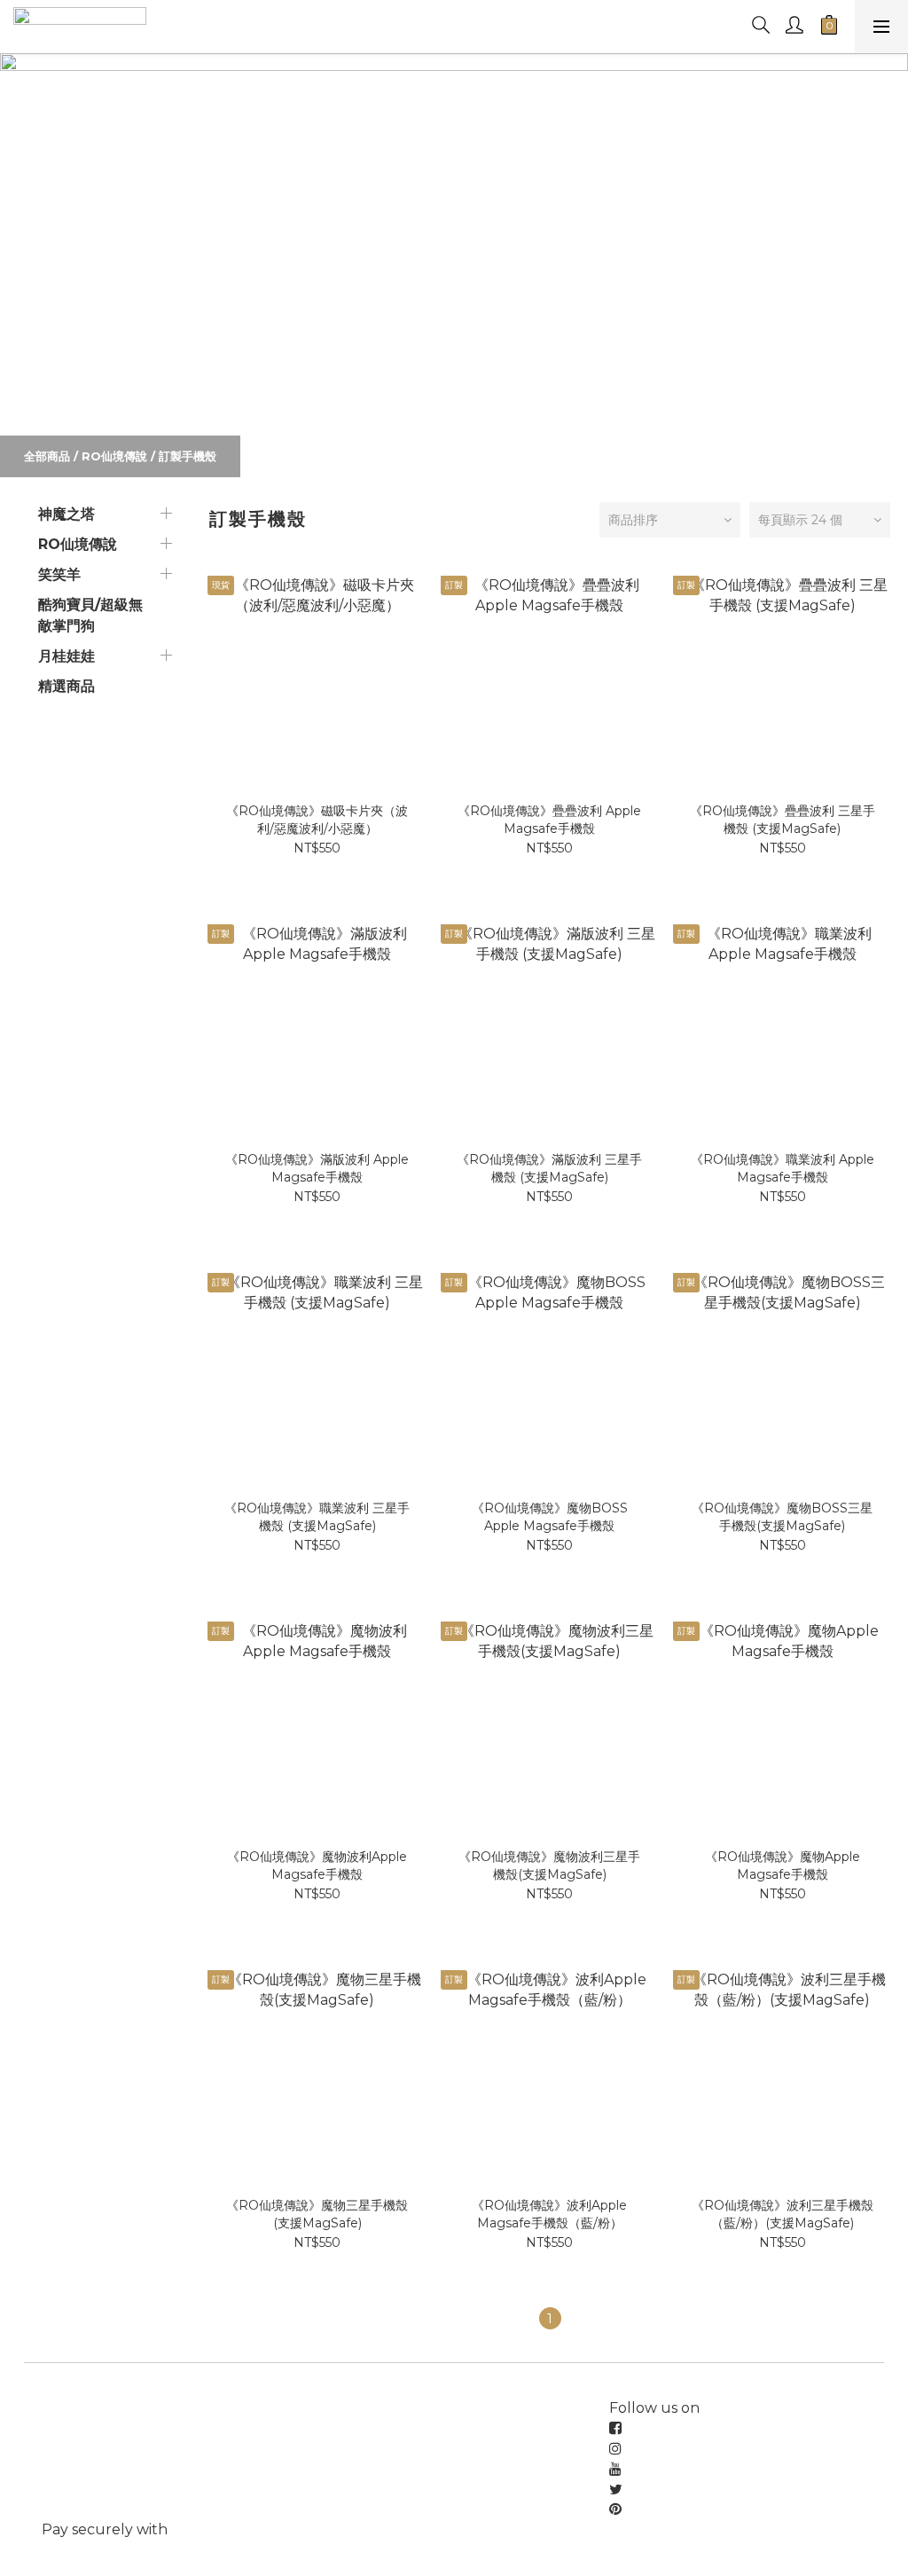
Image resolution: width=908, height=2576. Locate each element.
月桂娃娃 (67, 656)
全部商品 (47, 456)
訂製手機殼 (188, 456)
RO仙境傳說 (114, 456)
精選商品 (67, 686)
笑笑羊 (59, 574)
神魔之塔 (67, 514)
